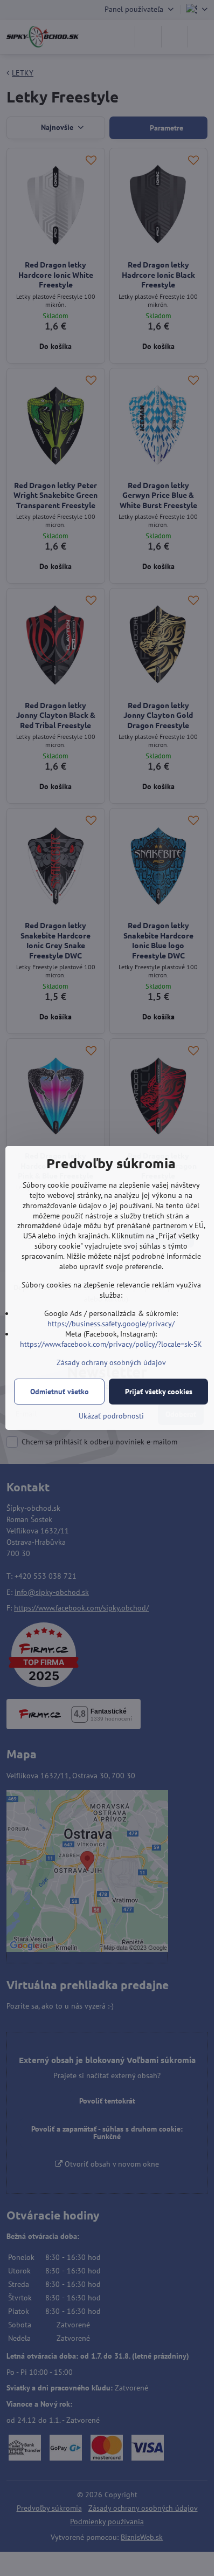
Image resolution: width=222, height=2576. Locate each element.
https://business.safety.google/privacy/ (111, 1324)
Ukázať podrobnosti (111, 1416)
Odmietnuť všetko (60, 1392)
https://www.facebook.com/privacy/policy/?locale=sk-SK (111, 1344)
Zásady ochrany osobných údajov (111, 1362)
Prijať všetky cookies (159, 1392)
